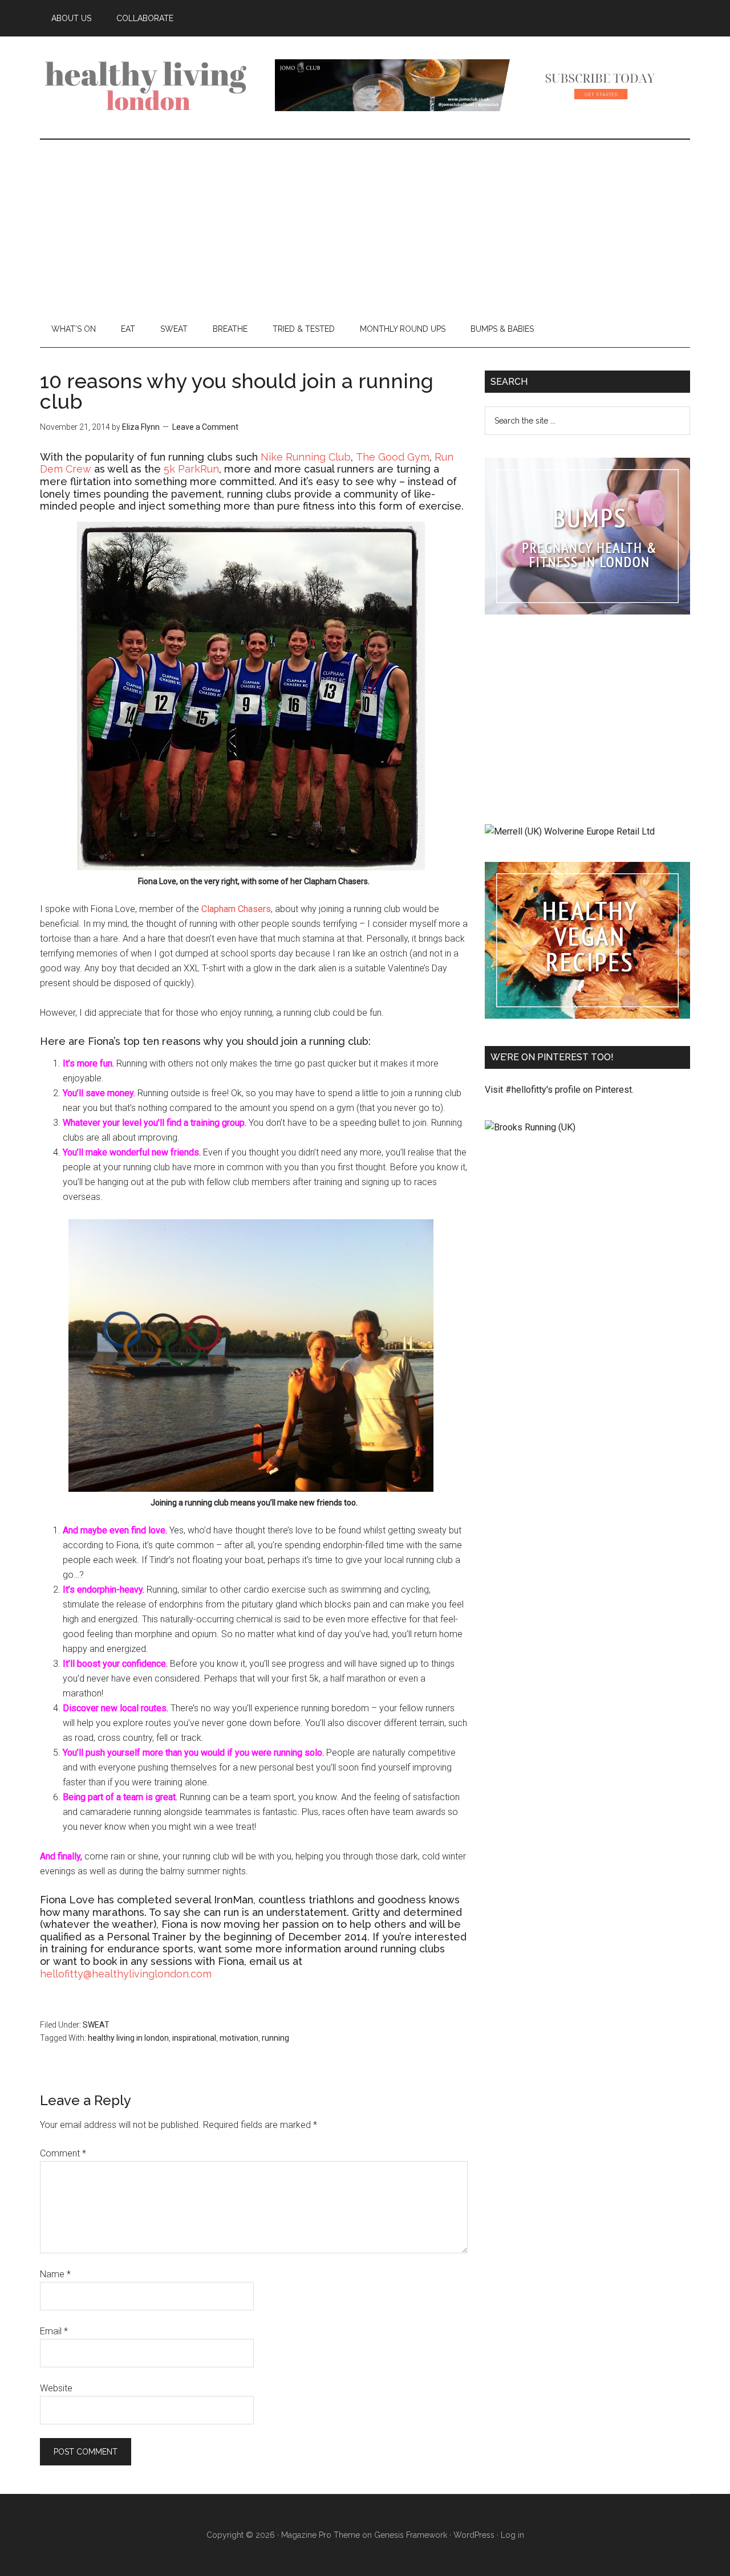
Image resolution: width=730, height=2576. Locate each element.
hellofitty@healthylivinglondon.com (126, 1974)
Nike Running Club (306, 457)
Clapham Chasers (236, 909)
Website (56, 2388)
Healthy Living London (148, 85)
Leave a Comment (205, 427)
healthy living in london (128, 2038)
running (275, 2038)
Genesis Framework (411, 2535)
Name (55, 2274)
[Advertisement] (365, 225)
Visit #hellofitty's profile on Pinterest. (559, 1090)
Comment (63, 2153)
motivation (239, 2038)
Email (54, 2331)
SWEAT (96, 2025)
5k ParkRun (191, 469)
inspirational (194, 2038)
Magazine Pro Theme (321, 2535)
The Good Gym (393, 457)
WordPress (474, 2535)
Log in (512, 2535)
